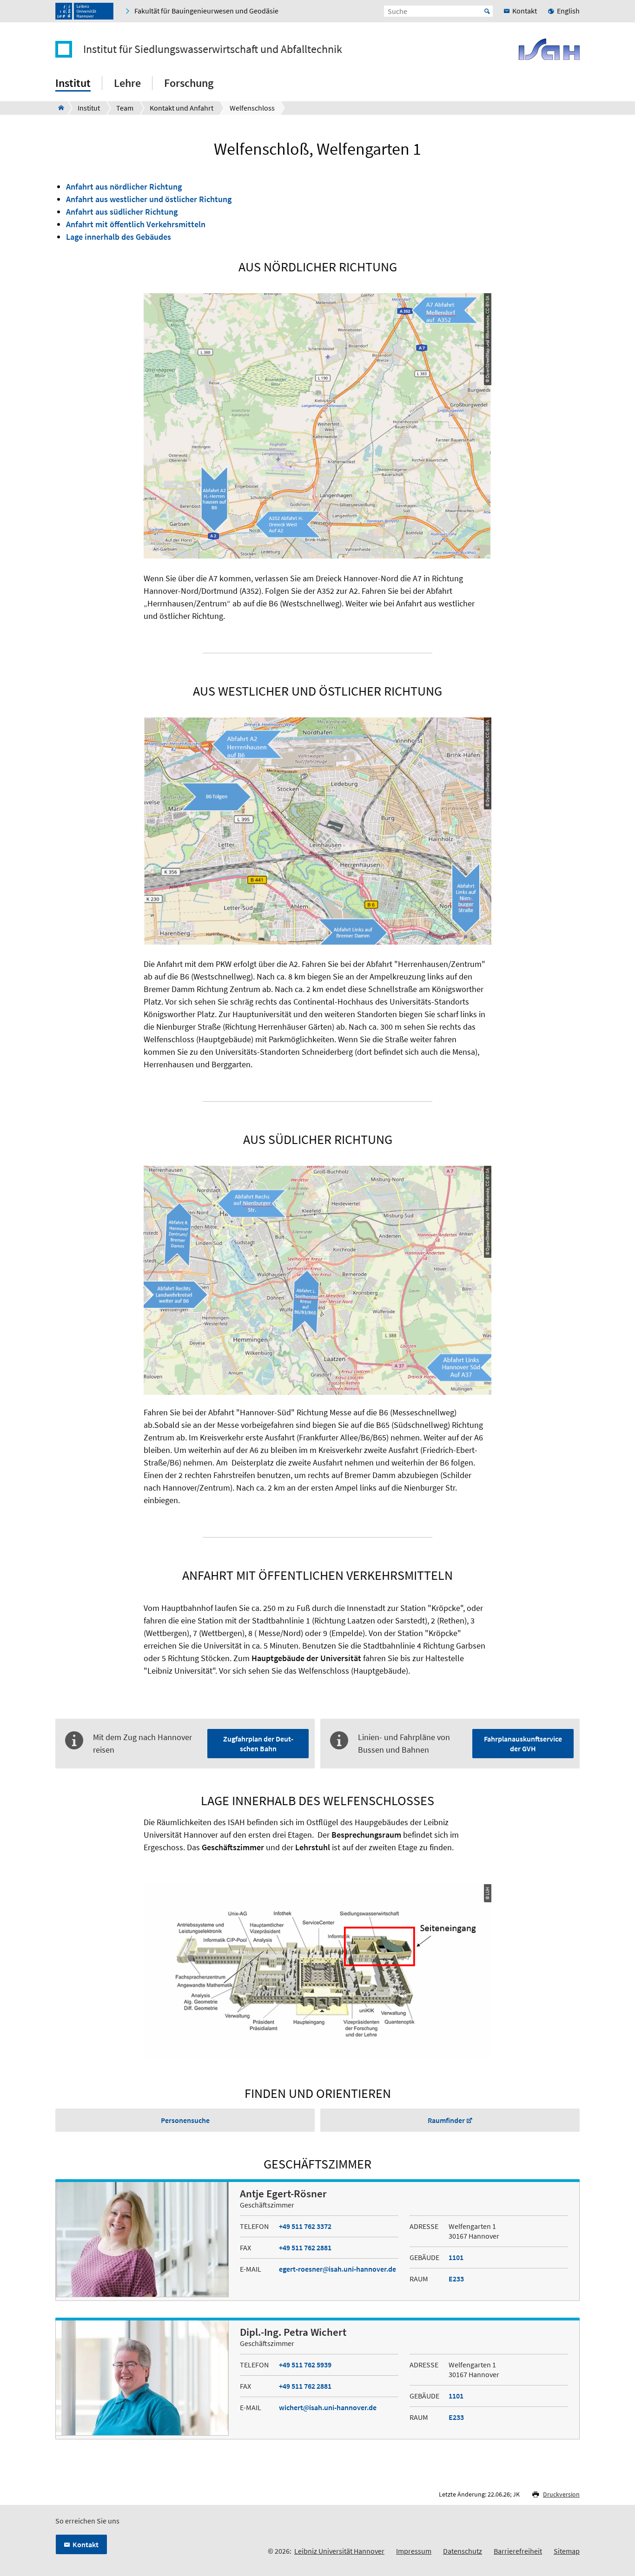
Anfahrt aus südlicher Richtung (122, 212)
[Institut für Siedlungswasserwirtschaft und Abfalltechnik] (58, 108)
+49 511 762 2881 (305, 2247)
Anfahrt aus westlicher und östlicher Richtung (149, 199)
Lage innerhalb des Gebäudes (119, 237)
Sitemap (567, 2551)
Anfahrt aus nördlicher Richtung (124, 187)
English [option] (568, 11)
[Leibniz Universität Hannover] (84, 11)
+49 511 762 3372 (305, 2226)
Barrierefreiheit (518, 2551)
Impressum (414, 2551)
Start (487, 11)
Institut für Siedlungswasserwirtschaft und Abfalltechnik (213, 49)
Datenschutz (463, 2551)
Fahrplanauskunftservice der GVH (523, 1744)
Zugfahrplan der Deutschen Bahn (258, 1744)
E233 (456, 2279)
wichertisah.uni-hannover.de (328, 2407)
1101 (456, 2257)
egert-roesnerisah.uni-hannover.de (337, 2269)
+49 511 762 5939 (305, 2365)
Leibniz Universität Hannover (339, 2551)
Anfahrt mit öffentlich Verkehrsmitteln (136, 224)
